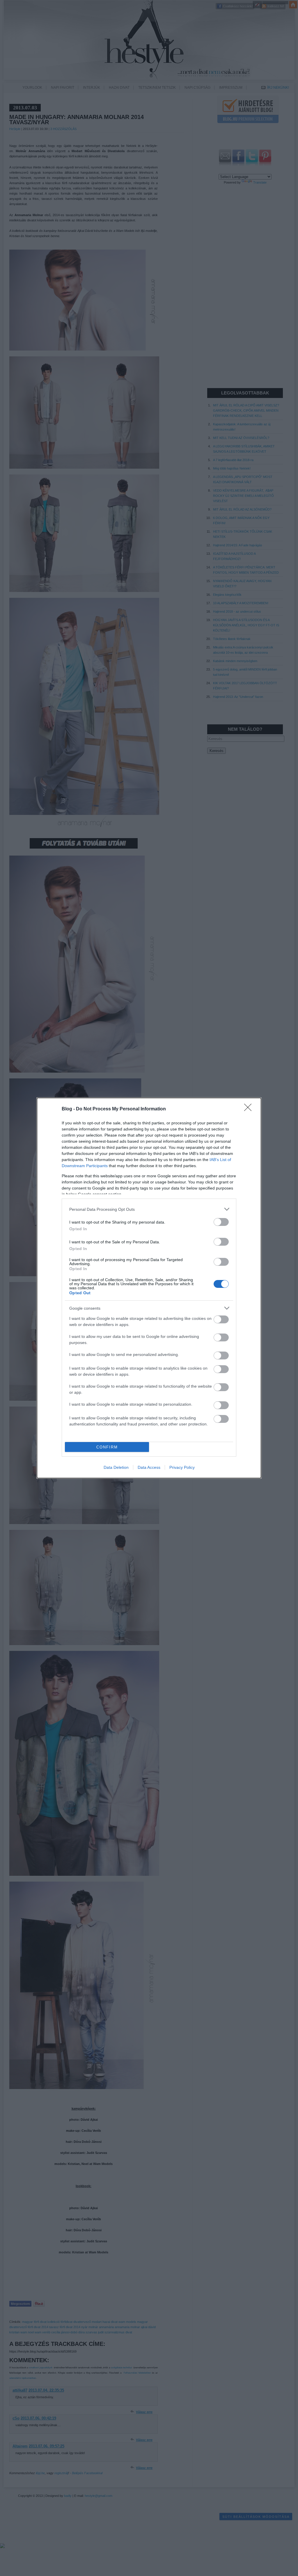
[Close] (250, 1109)
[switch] (221, 1222)
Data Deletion (116, 1467)
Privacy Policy (182, 1467)
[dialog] (149, 1288)
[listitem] (149, 1209)
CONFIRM (107, 1447)
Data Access (149, 1467)
